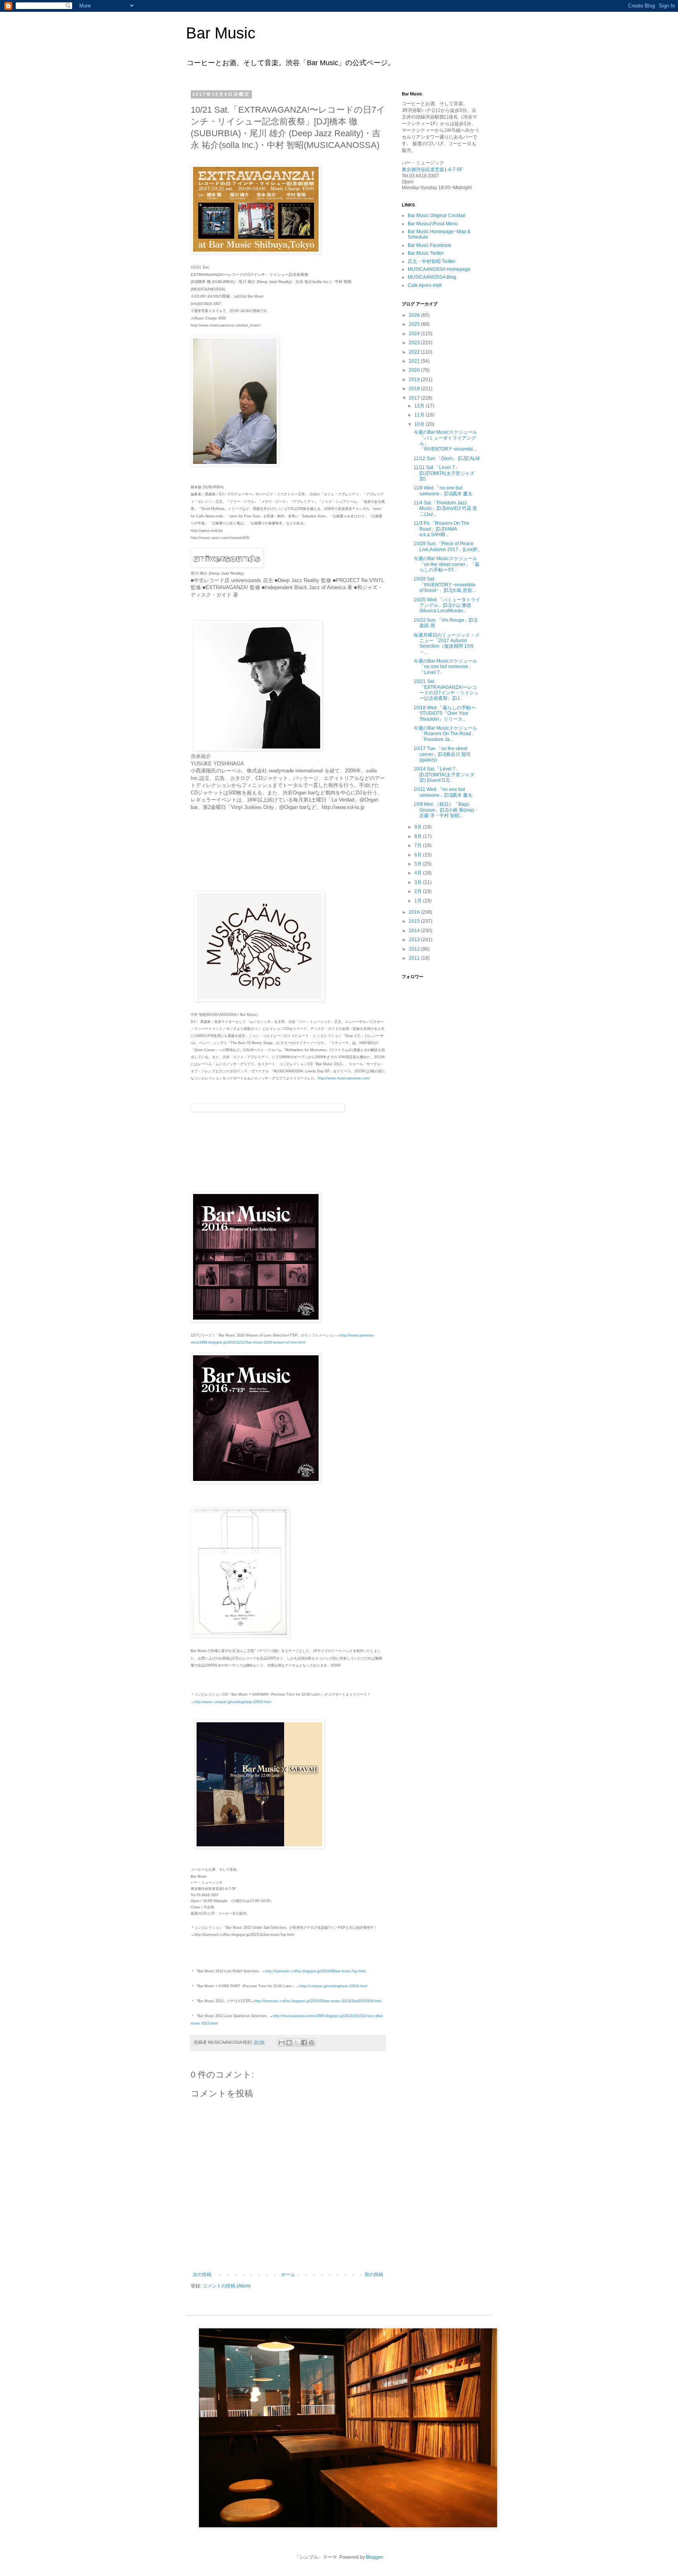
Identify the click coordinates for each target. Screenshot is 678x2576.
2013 (415, 940)
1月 (419, 901)
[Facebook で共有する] (304, 2043)
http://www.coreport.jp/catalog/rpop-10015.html (233, 1702)
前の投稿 (374, 2275)
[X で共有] (297, 2043)
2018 (415, 389)
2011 (415, 958)
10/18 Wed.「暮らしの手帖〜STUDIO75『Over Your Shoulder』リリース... (445, 713)
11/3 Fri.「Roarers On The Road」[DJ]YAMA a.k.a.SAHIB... (441, 529)
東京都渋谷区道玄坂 (423, 170)
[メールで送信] (282, 2043)
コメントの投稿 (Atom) (227, 2286)
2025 (415, 324)
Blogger (374, 2557)
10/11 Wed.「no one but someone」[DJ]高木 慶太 (443, 792)
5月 (419, 864)
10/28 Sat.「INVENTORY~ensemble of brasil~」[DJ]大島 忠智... (445, 585)
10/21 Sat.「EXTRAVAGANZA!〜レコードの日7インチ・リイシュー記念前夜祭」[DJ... (446, 690)
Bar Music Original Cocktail (437, 215)
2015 (415, 921)
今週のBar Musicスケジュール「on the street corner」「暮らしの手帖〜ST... (447, 564)
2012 (415, 949)
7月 (419, 845)
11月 (420, 415)
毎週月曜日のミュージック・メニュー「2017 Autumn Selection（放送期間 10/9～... (447, 644)
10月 (420, 424)
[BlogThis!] (289, 2043)
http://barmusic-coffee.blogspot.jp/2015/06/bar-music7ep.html (315, 1971)
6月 (419, 855)
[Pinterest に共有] (312, 2043)
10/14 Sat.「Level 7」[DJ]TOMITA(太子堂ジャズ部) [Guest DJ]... (444, 775)
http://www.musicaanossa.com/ (344, 1078)
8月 (419, 836)
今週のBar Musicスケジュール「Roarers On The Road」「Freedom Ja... (445, 734)
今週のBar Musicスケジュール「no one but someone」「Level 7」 (445, 667)
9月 (419, 827)
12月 (420, 406)
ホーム (288, 2275)
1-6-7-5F (453, 170)
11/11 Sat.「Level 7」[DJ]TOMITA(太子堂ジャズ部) (444, 473)
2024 (415, 334)
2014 (415, 931)
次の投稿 (202, 2275)
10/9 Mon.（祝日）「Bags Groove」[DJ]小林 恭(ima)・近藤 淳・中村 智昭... (446, 810)
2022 (415, 352)
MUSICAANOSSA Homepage (439, 269)
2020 (415, 370)
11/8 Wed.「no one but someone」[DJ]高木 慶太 (443, 491)
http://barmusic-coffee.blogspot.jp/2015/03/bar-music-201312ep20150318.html (318, 2001)
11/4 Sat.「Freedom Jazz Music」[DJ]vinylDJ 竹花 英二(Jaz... (445, 508)
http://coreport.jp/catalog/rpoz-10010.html (334, 1986)
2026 (415, 315)
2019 (415, 380)
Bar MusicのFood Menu (433, 224)
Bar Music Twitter (426, 253)
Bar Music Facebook (429, 245)
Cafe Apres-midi (425, 285)
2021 (415, 361)
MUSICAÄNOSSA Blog (432, 277)
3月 (419, 882)
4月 (419, 873)
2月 (419, 891)
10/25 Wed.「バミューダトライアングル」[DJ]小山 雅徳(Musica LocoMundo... (447, 605)
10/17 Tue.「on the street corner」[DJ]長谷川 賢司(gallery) (442, 754)
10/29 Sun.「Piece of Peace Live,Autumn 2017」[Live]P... (447, 546)
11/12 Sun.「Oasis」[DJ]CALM (447, 458)
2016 (415, 912)
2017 (415, 398)
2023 (415, 343)
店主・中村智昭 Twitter (432, 261)
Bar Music (221, 33)
